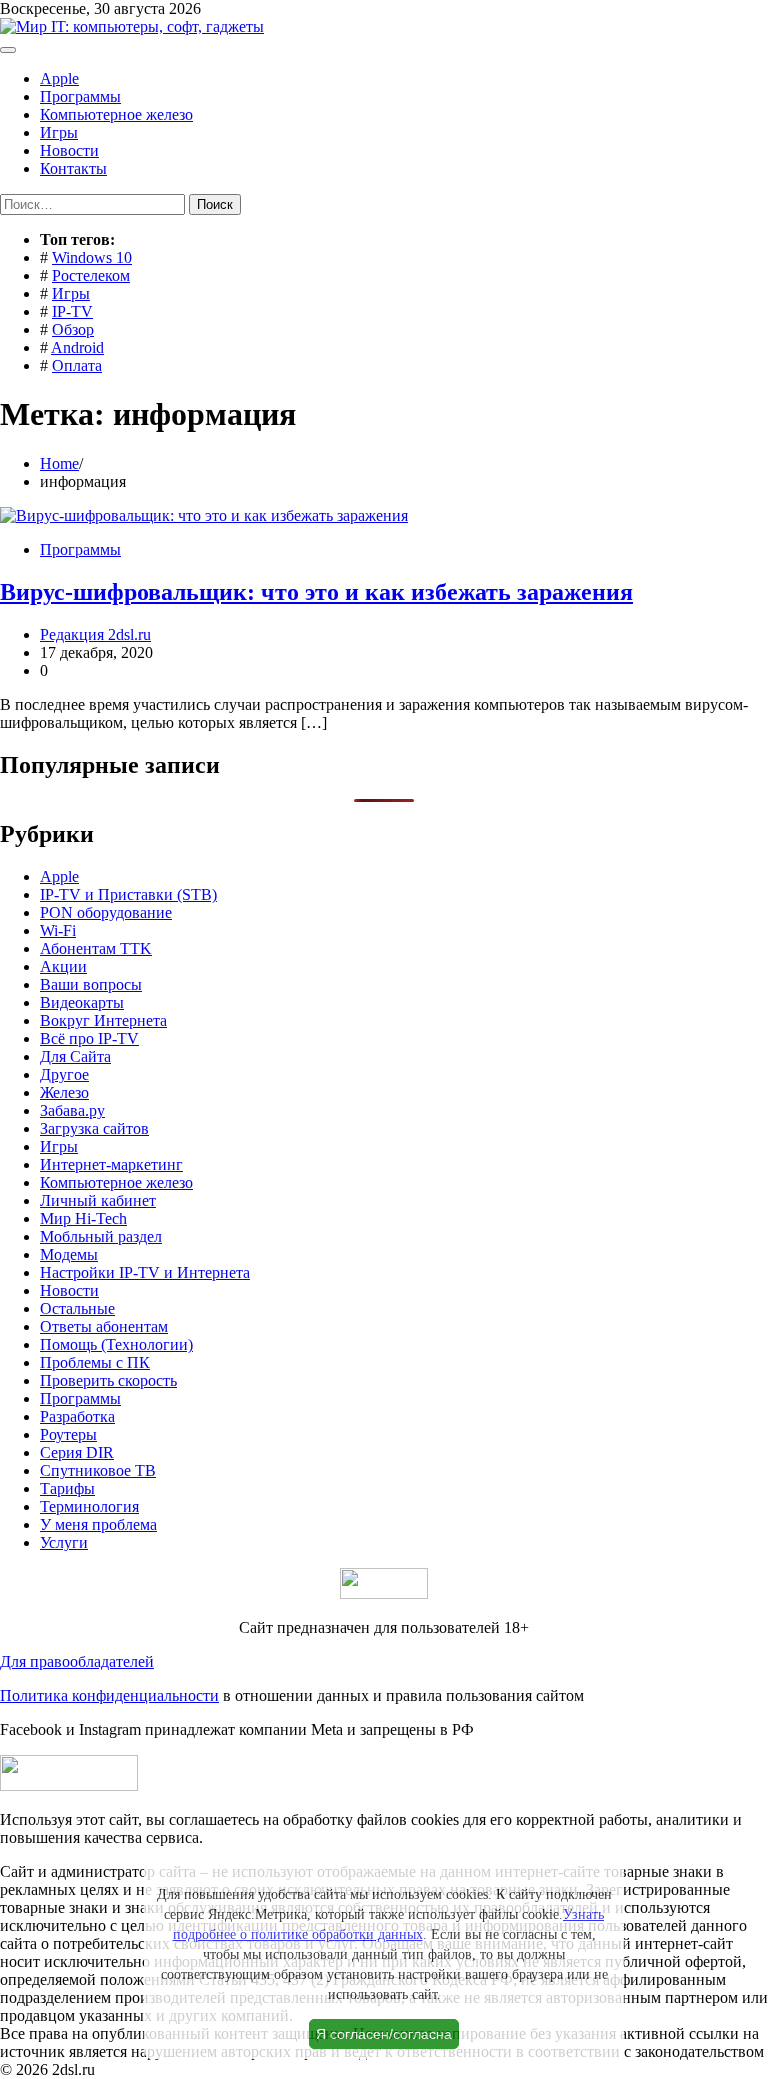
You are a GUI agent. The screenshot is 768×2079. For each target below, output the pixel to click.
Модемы (69, 1254)
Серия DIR (77, 1452)
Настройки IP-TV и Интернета (145, 1272)
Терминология (89, 1506)
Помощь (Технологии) (116, 1344)
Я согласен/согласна (384, 2034)
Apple (59, 78)
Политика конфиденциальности (109, 1695)
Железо (64, 1092)
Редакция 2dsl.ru (95, 634)
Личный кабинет (98, 1200)
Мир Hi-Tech (83, 1218)
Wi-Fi (58, 930)
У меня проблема (98, 1524)
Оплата (77, 365)
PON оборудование (106, 912)
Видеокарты (82, 1002)
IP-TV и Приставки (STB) (128, 894)
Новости (69, 150)
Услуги (64, 1542)
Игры (59, 132)
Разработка (77, 1416)
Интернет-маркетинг (111, 1164)
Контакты (73, 168)
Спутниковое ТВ (98, 1470)
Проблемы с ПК (95, 1362)
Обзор (73, 329)
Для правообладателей (77, 1661)
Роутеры (68, 1434)
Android (77, 347)
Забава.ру (72, 1110)
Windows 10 (92, 257)
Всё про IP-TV (89, 1038)
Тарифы (67, 1488)
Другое (64, 1074)
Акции (63, 966)
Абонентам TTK (96, 948)
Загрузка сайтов (94, 1128)
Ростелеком (91, 275)
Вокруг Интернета (103, 1020)
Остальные (77, 1308)
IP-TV (72, 311)
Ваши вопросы (91, 984)
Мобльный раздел (101, 1236)
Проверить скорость (108, 1380)
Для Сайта (75, 1056)
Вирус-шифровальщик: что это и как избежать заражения (316, 592)
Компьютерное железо (116, 114)
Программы (80, 96)
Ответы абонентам (104, 1326)
